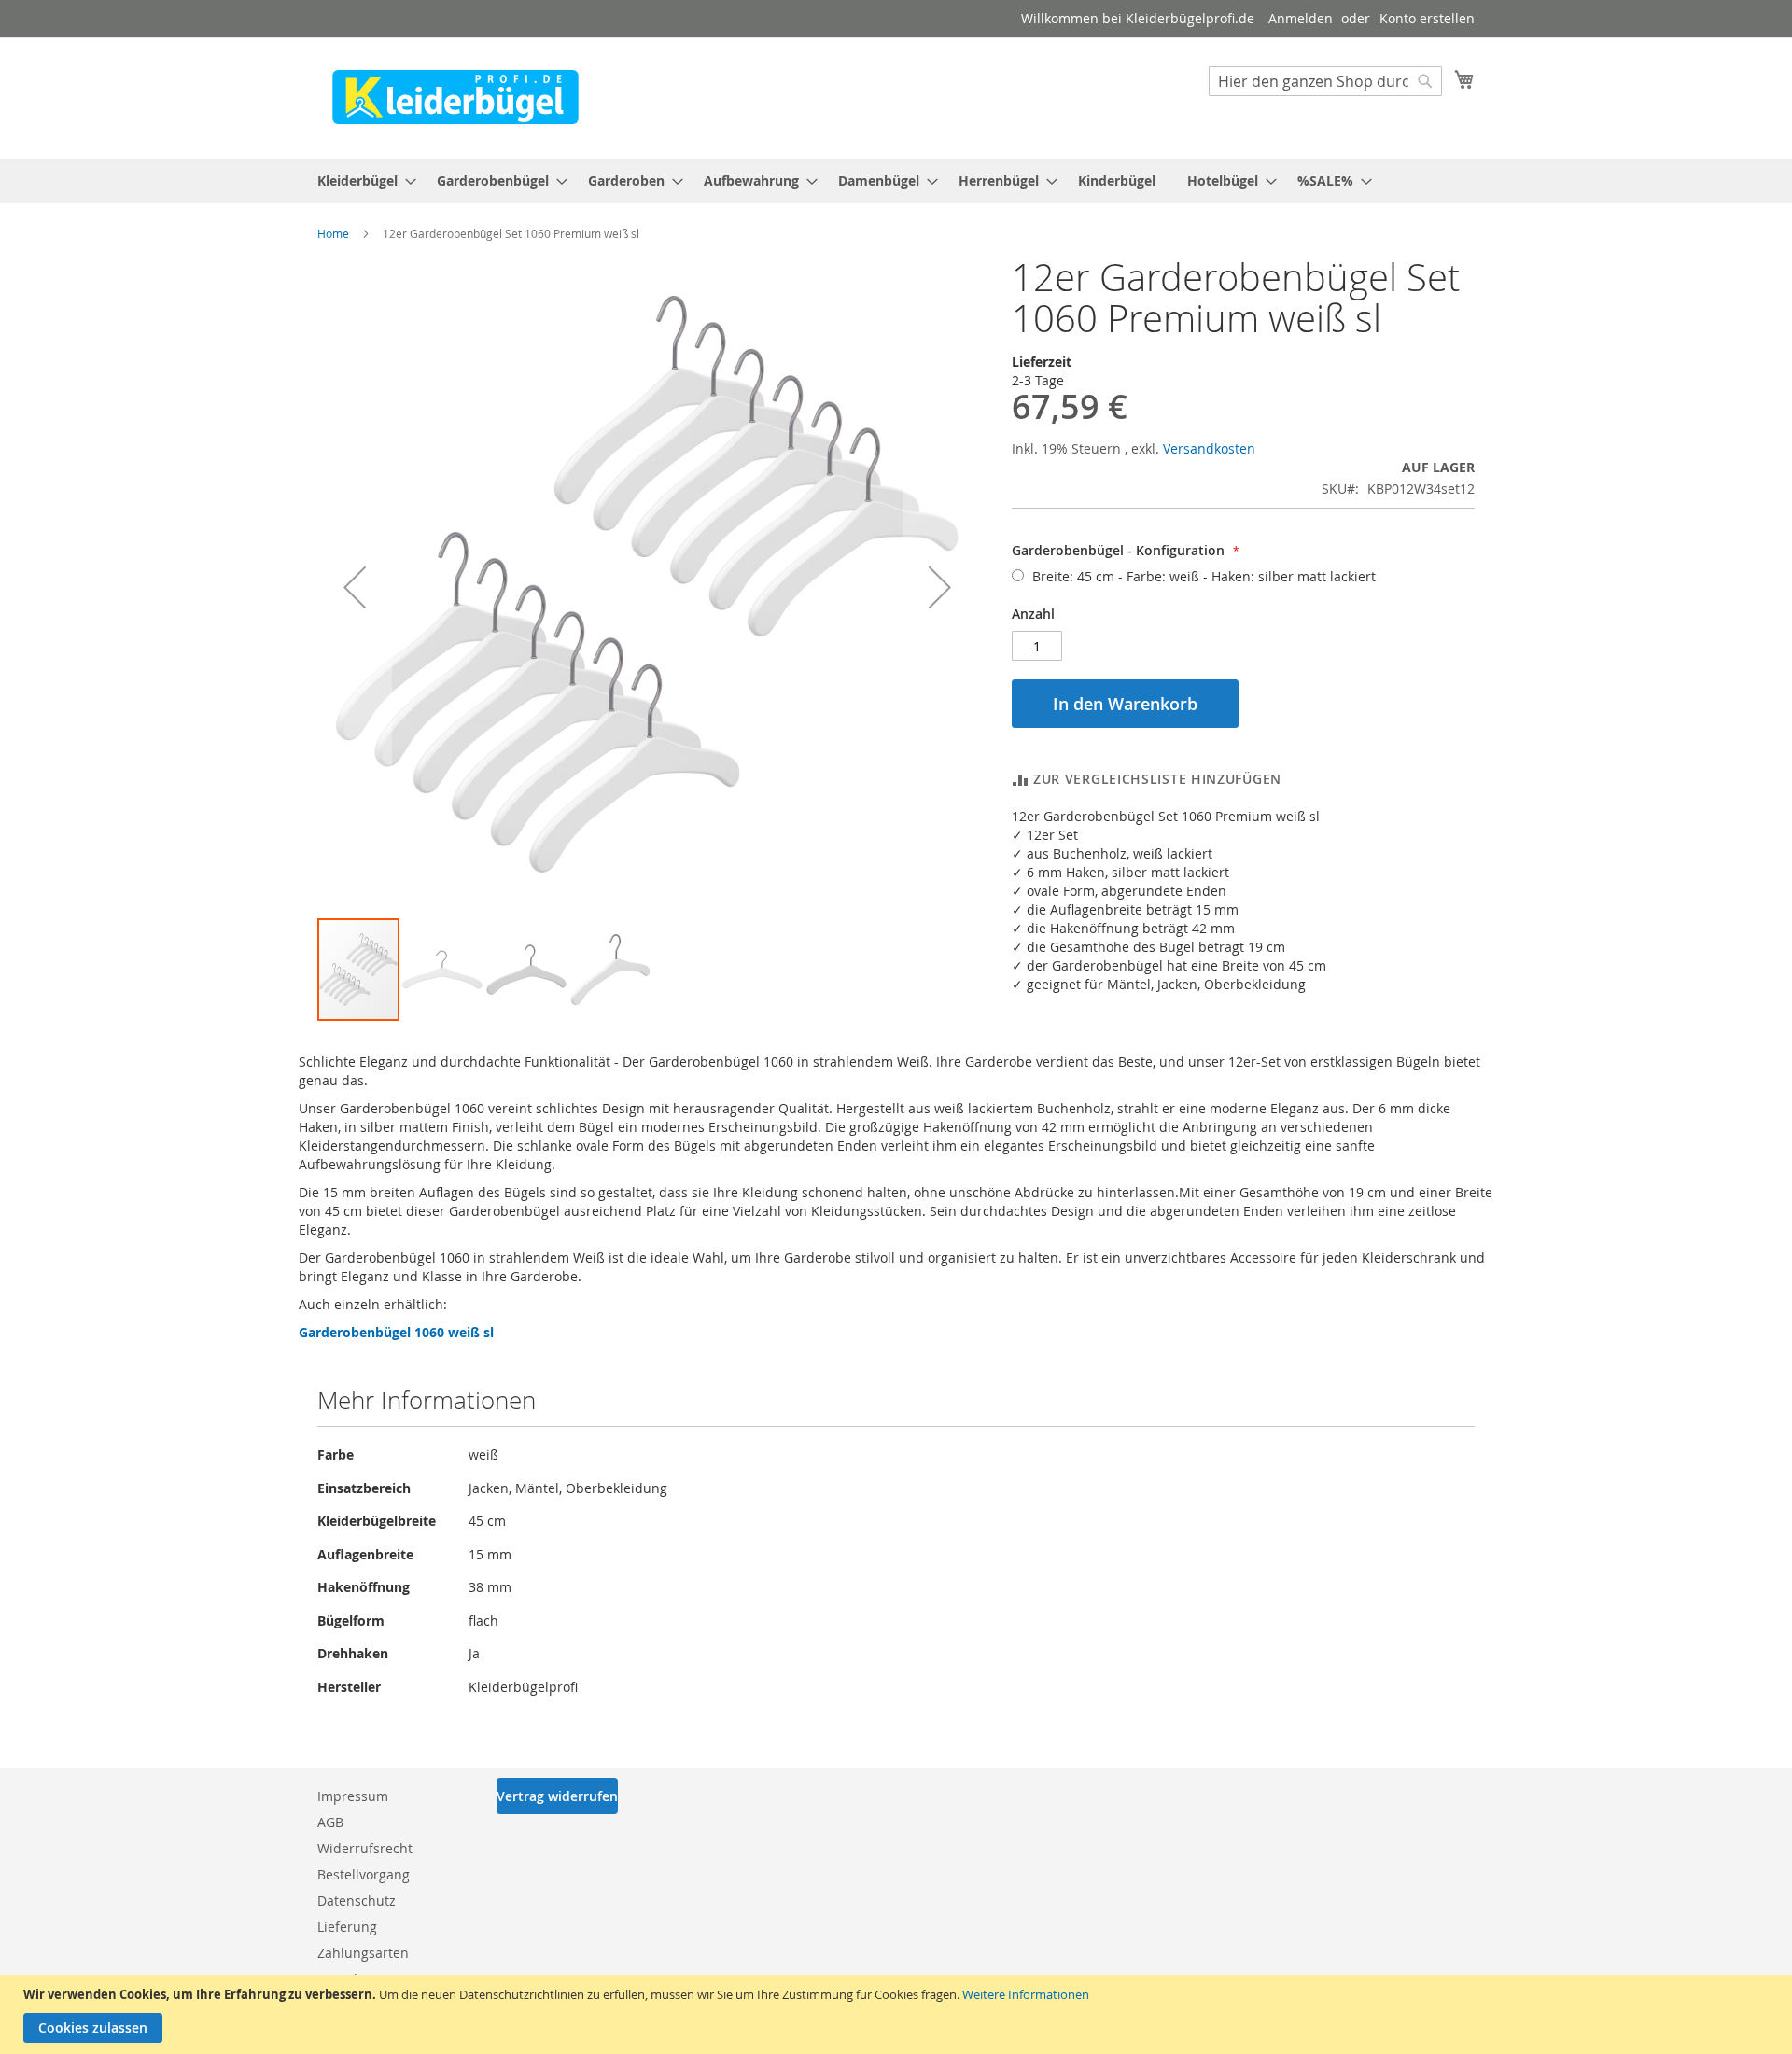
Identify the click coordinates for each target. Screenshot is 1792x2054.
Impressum (353, 1796)
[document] (898, 2014)
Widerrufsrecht (365, 1848)
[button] (355, 587)
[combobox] (1325, 81)
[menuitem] (361, 181)
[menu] (896, 181)
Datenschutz (357, 1900)
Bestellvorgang (364, 1874)
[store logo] (455, 97)
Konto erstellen (1427, 18)
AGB (330, 1822)
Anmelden (1301, 18)
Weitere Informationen (1026, 1994)
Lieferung (347, 1927)
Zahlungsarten (363, 1953)
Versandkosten (1209, 448)
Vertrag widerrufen (557, 1796)
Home (333, 233)
